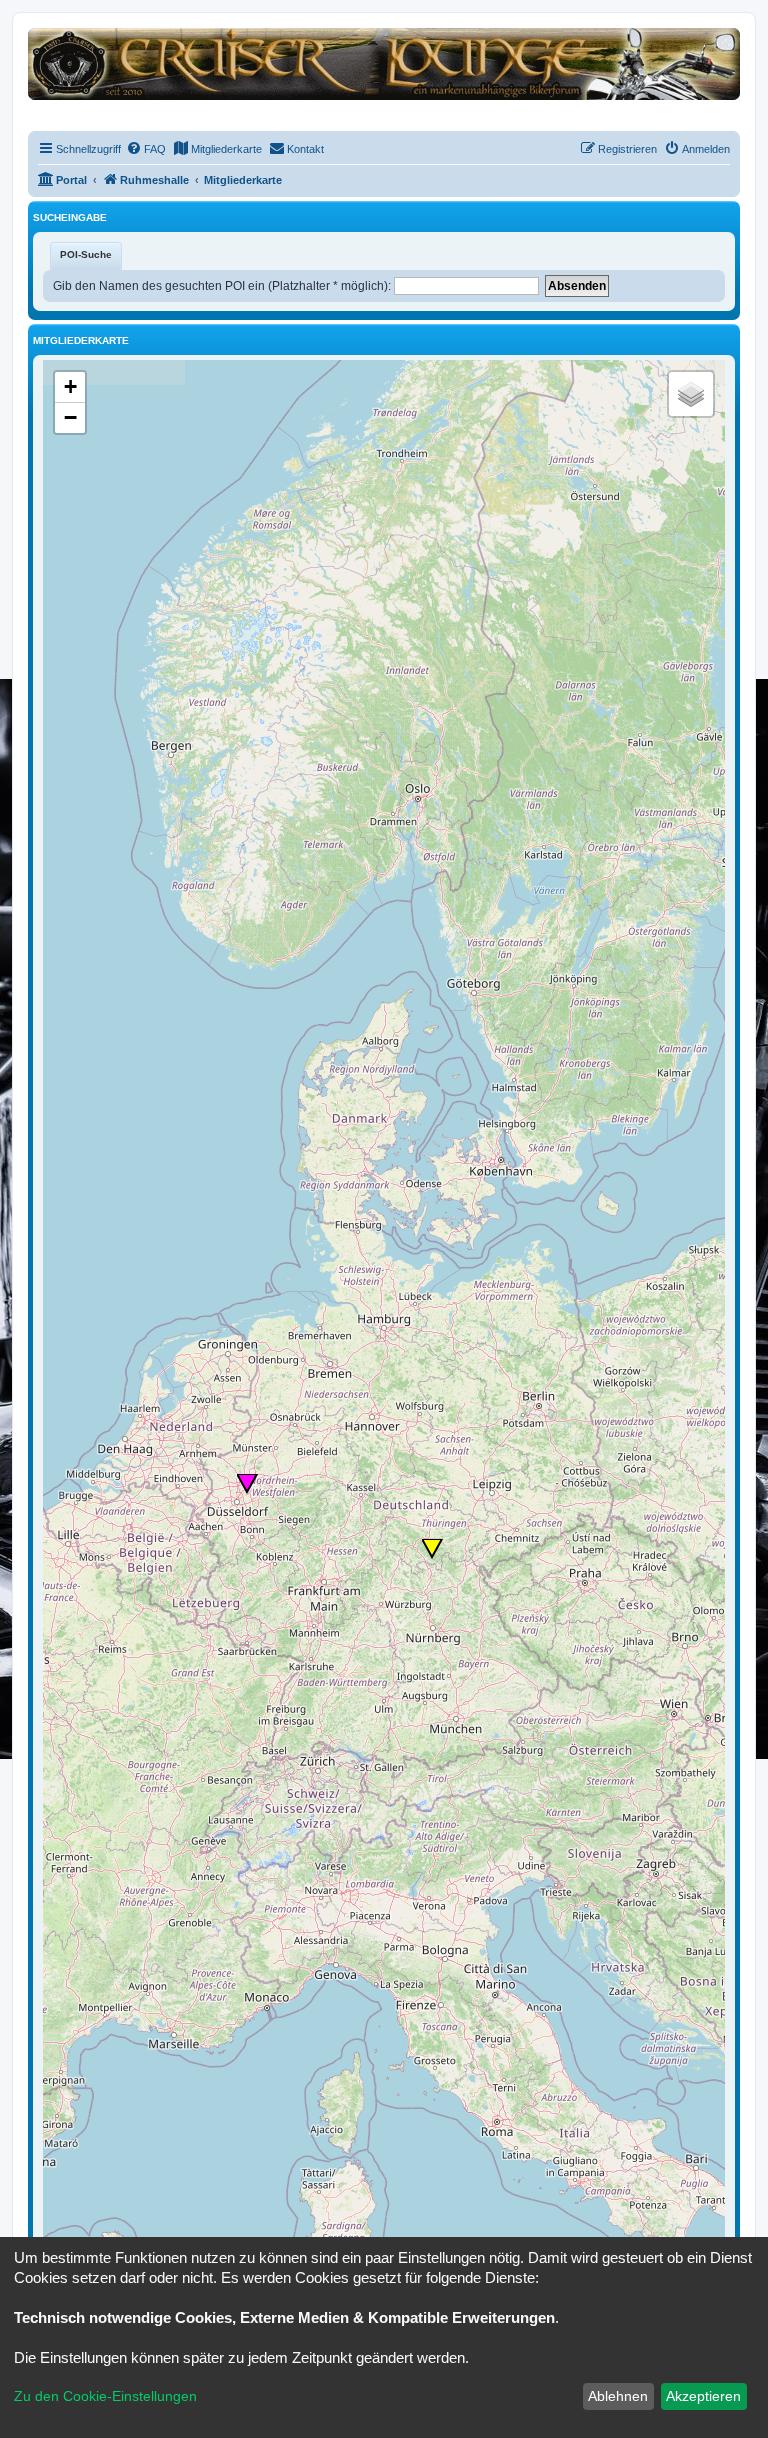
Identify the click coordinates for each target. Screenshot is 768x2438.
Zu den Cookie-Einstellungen (105, 2396)
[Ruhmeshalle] (384, 63)
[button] (248, 1484)
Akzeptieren (703, 2396)
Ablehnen (618, 2396)
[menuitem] (146, 149)
